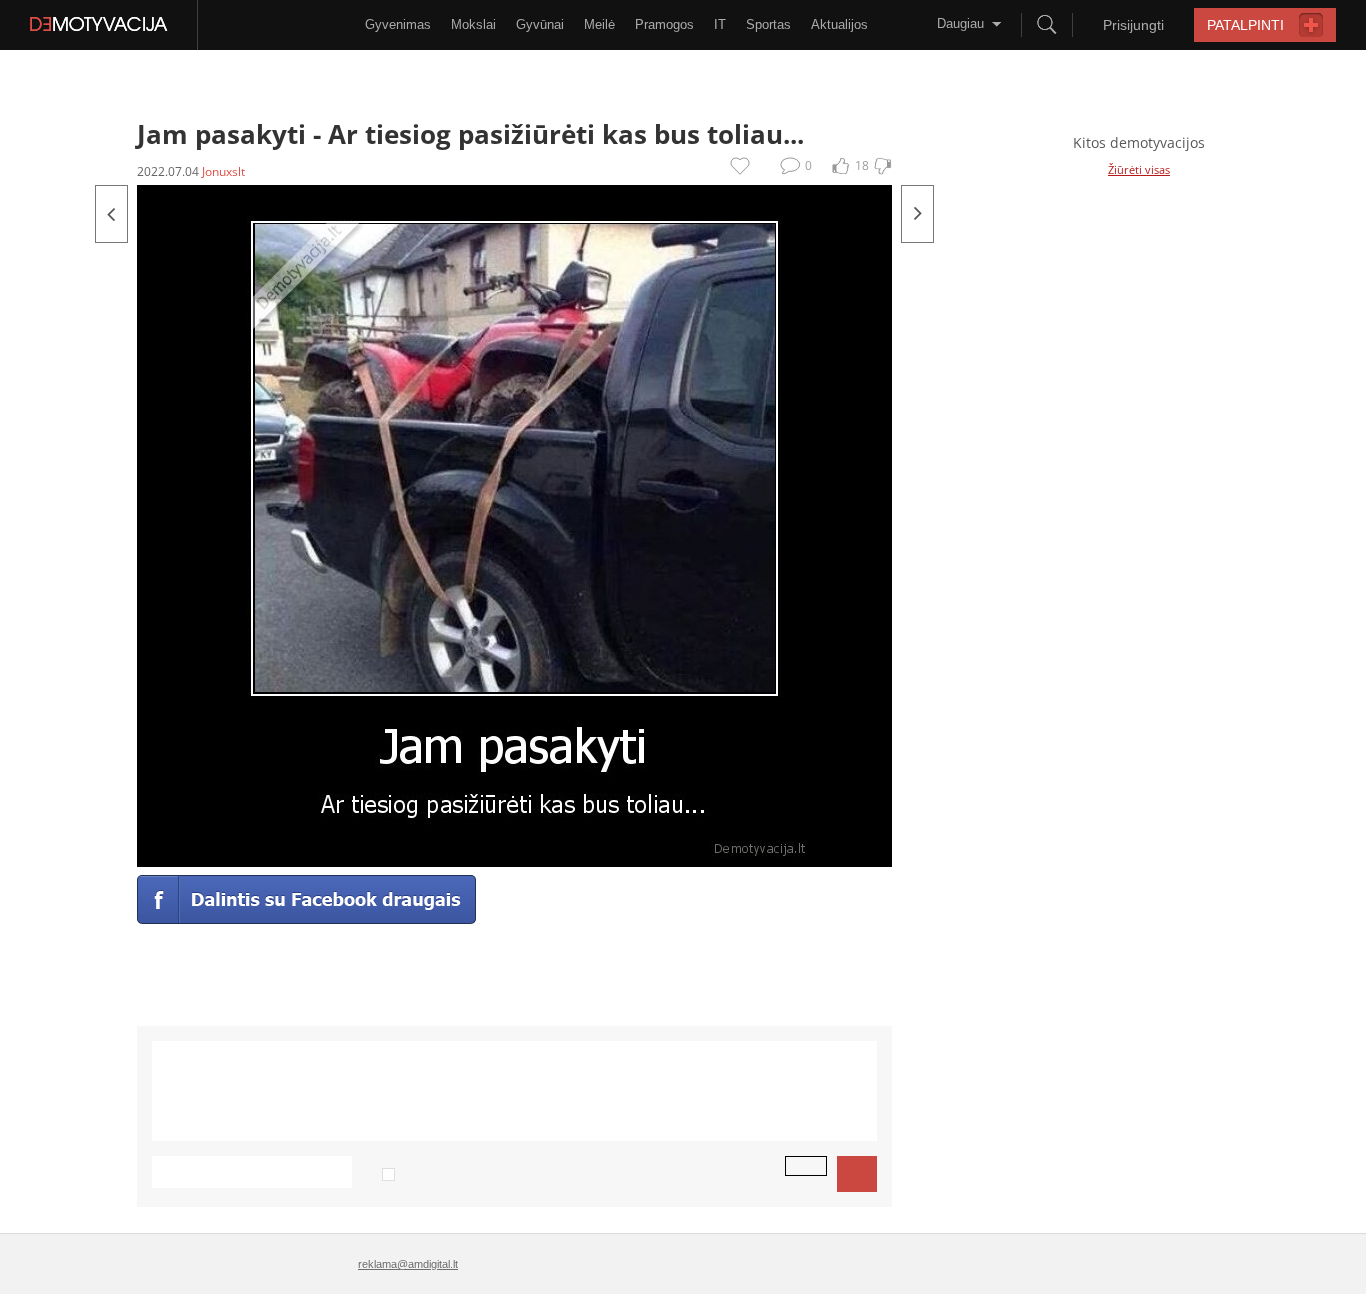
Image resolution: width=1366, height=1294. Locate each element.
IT (720, 24)
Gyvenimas (398, 24)
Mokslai (473, 24)
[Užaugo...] (917, 214)
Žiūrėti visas (1139, 169)
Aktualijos (839, 24)
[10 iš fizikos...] (111, 214)
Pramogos (664, 24)
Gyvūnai (540, 24)
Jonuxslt (223, 171)
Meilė (599, 24)
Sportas (768, 24)
